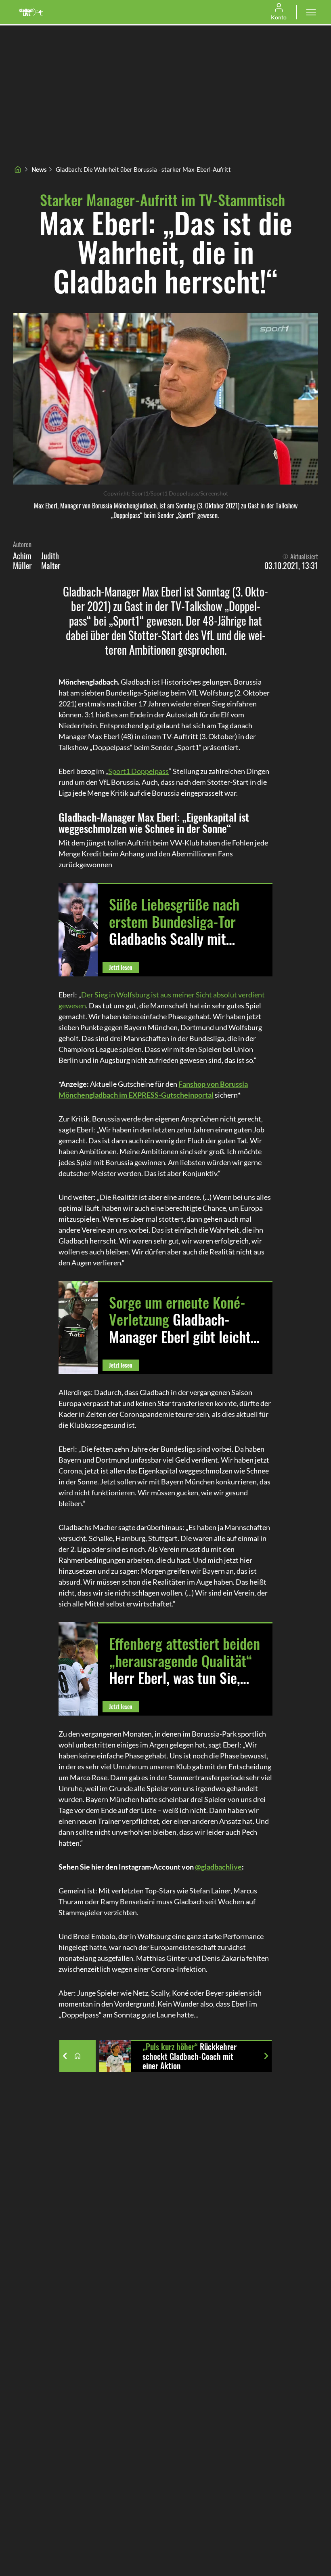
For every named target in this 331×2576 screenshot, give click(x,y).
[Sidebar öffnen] (311, 12)
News (39, 169)
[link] (31, 12)
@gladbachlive (218, 1867)
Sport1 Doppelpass (138, 771)
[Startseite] (18, 169)
